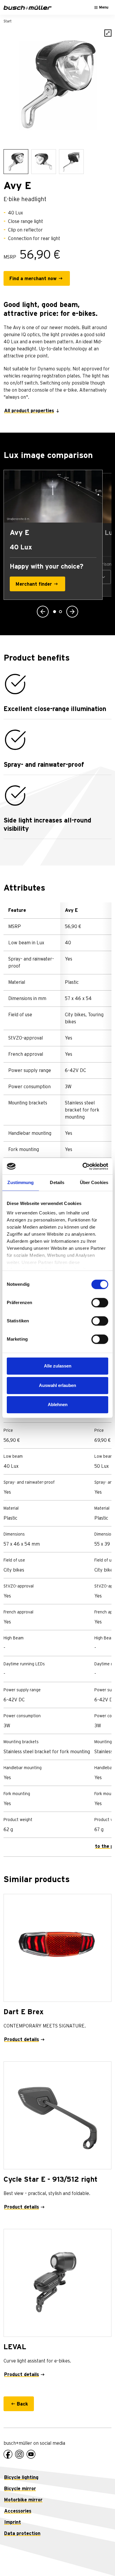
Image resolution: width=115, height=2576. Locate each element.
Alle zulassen (58, 1366)
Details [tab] (57, 1182)
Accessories (18, 2511)
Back (22, 2404)
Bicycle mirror (20, 2489)
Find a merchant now (33, 279)
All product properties (29, 411)
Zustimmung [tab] (20, 1182)
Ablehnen (58, 1404)
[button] (43, 612)
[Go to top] (97, 2558)
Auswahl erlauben (57, 1385)
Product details (22, 2040)
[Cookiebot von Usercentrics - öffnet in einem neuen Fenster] (83, 1166)
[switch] (100, 1303)
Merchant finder (34, 584)
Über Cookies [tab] (94, 1182)
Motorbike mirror (23, 2500)
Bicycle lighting (21, 2478)
